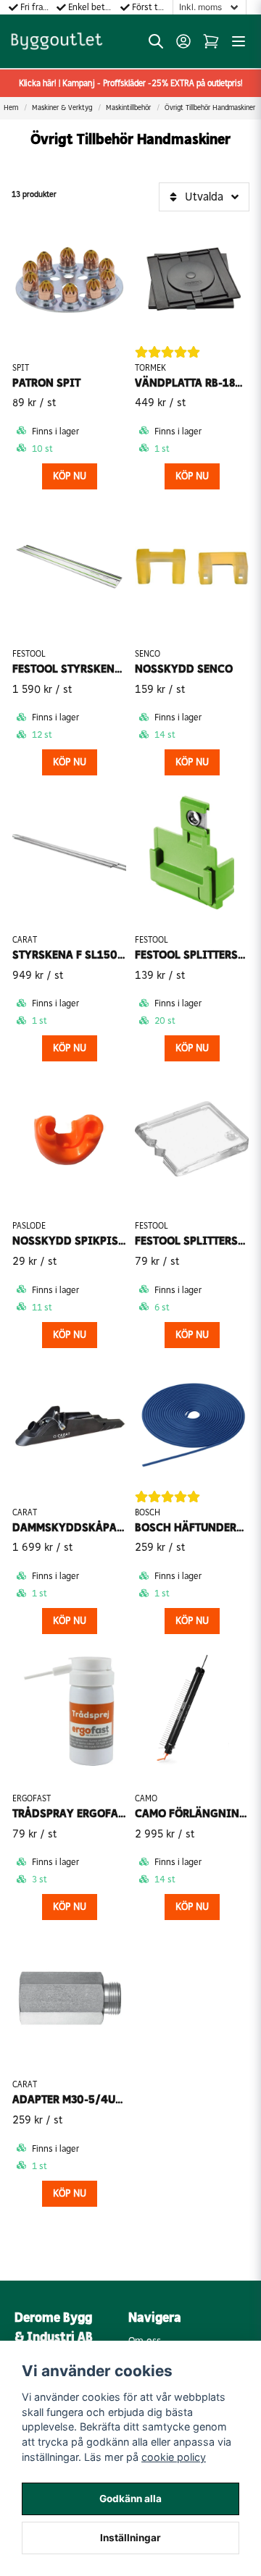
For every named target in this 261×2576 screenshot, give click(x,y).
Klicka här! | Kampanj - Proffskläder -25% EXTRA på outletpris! (131, 83)
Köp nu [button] (70, 476)
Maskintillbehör (128, 108)
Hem (11, 108)
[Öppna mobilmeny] (239, 41)
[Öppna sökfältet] (156, 41)
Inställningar (130, 2538)
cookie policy (174, 2457)
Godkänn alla (130, 2499)
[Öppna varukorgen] (211, 41)
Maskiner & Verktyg (62, 108)
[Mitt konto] (183, 41)
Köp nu (192, 476)
